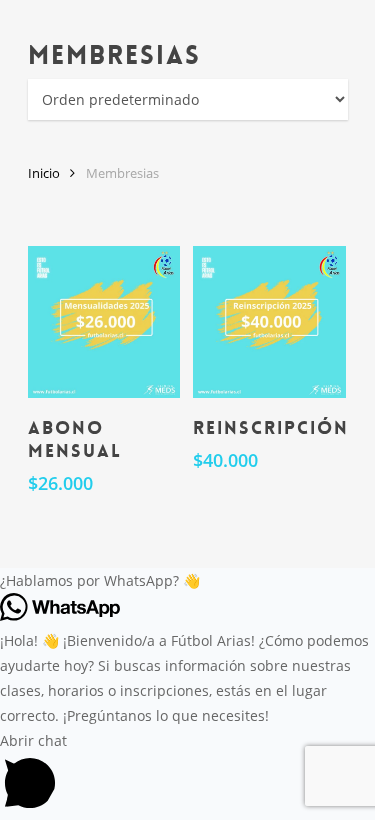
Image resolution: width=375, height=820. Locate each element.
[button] (187, 580)
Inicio (44, 173)
